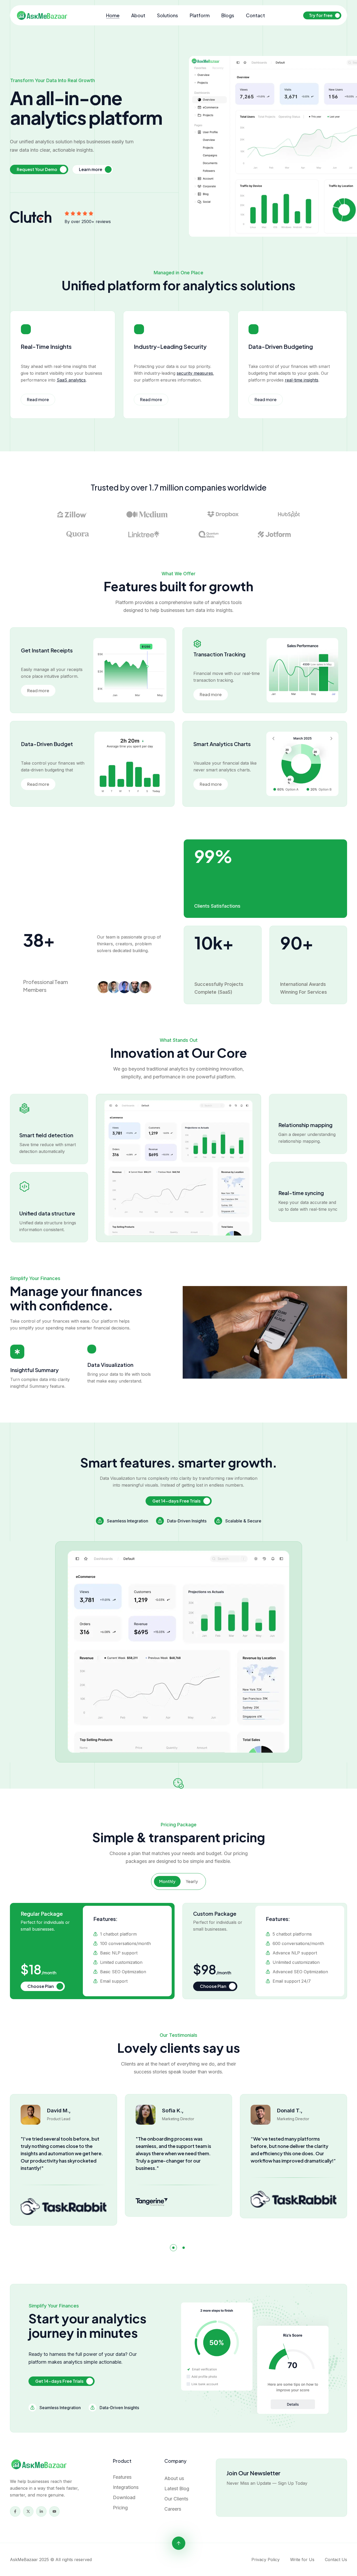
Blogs (228, 15)
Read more (38, 399)
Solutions (168, 15)
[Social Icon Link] (15, 2511)
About (138, 15)
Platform (200, 15)
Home (113, 15)
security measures (195, 373)
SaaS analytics (71, 380)
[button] (173, 2248)
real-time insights (302, 380)
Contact (255, 15)
